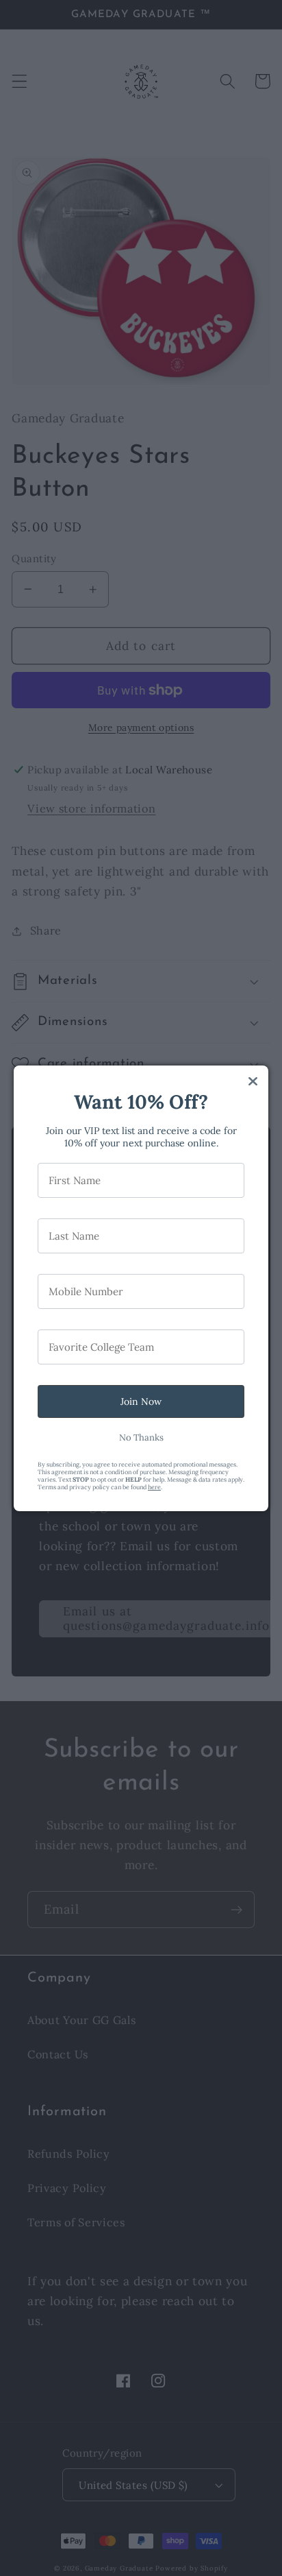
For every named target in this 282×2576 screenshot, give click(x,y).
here (154, 1487)
